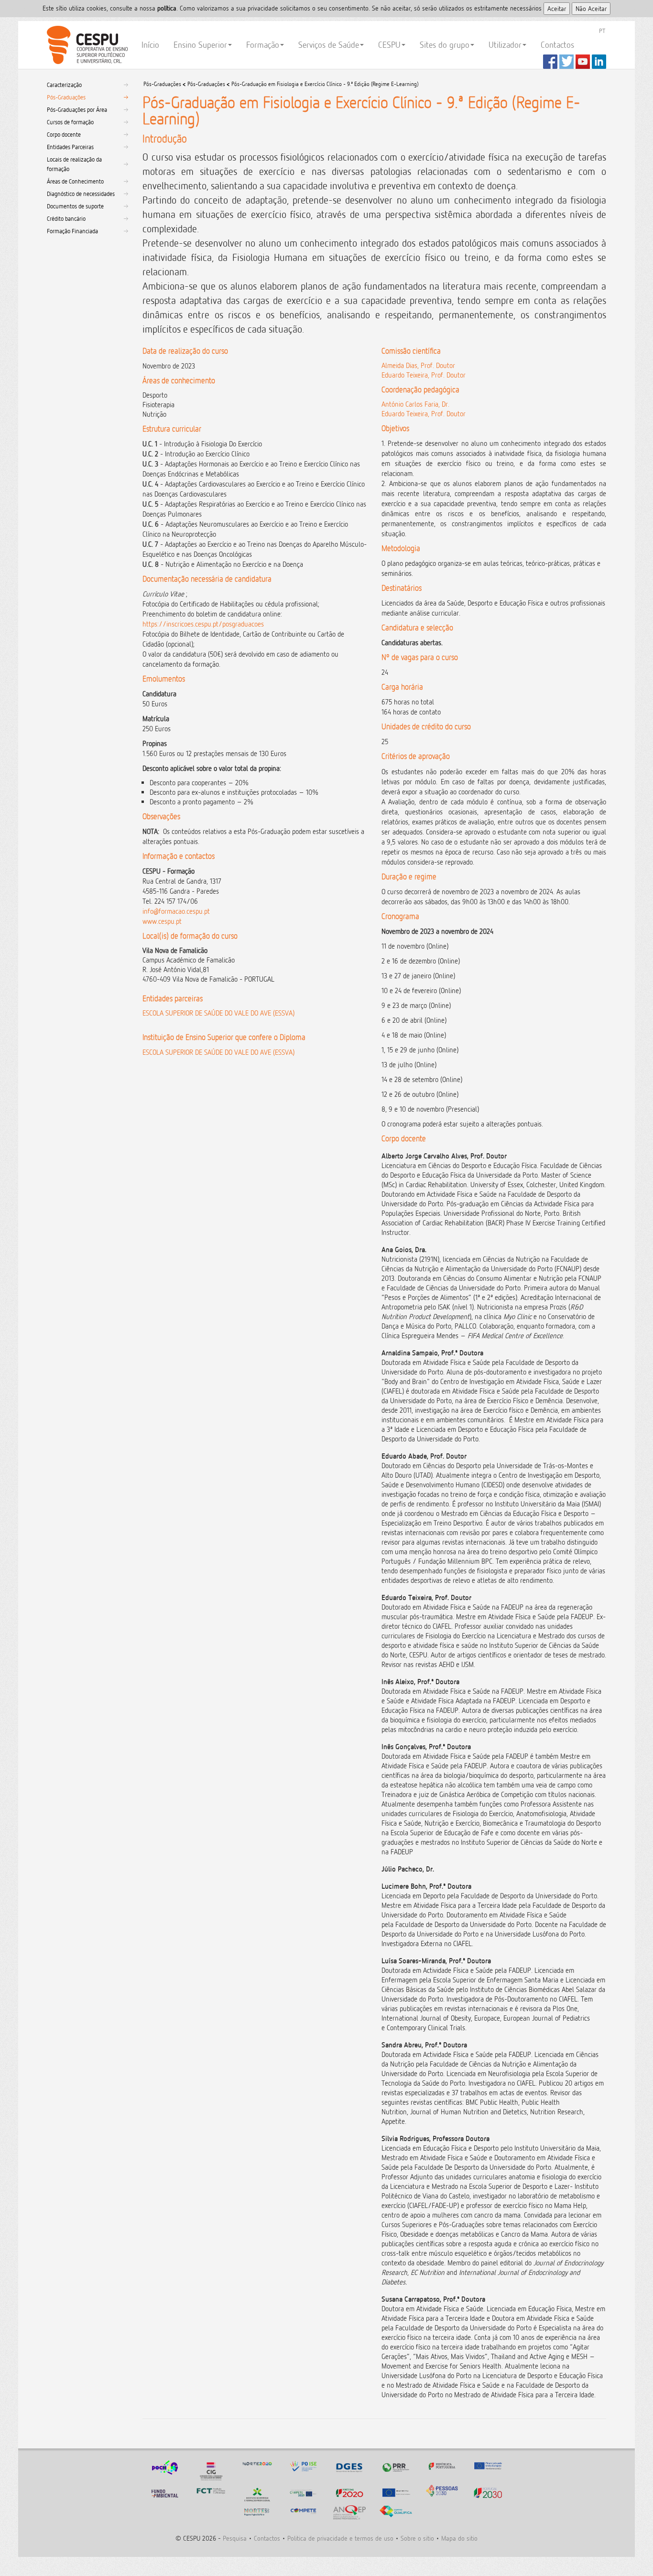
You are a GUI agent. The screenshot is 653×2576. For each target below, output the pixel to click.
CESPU (86, 45)
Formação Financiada (72, 231)
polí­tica (167, 8)
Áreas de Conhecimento (75, 181)
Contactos (557, 45)
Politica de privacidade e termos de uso (340, 2538)
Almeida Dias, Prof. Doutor (418, 365)
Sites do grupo (445, 45)
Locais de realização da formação (74, 164)
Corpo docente (64, 134)
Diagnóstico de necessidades (81, 194)
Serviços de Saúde (329, 45)
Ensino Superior (200, 45)
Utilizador (505, 45)
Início (150, 45)
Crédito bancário (66, 218)
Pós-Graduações (66, 97)
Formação (263, 45)
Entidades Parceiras (70, 147)
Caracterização (64, 85)
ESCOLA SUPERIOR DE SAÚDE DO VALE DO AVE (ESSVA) (218, 1013)
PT (602, 31)
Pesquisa (235, 2538)
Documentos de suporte (75, 206)
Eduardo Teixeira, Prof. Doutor (424, 375)
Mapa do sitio (459, 2538)
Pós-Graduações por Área (77, 109)
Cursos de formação (70, 122)
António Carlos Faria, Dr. (415, 404)
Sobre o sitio (417, 2538)
